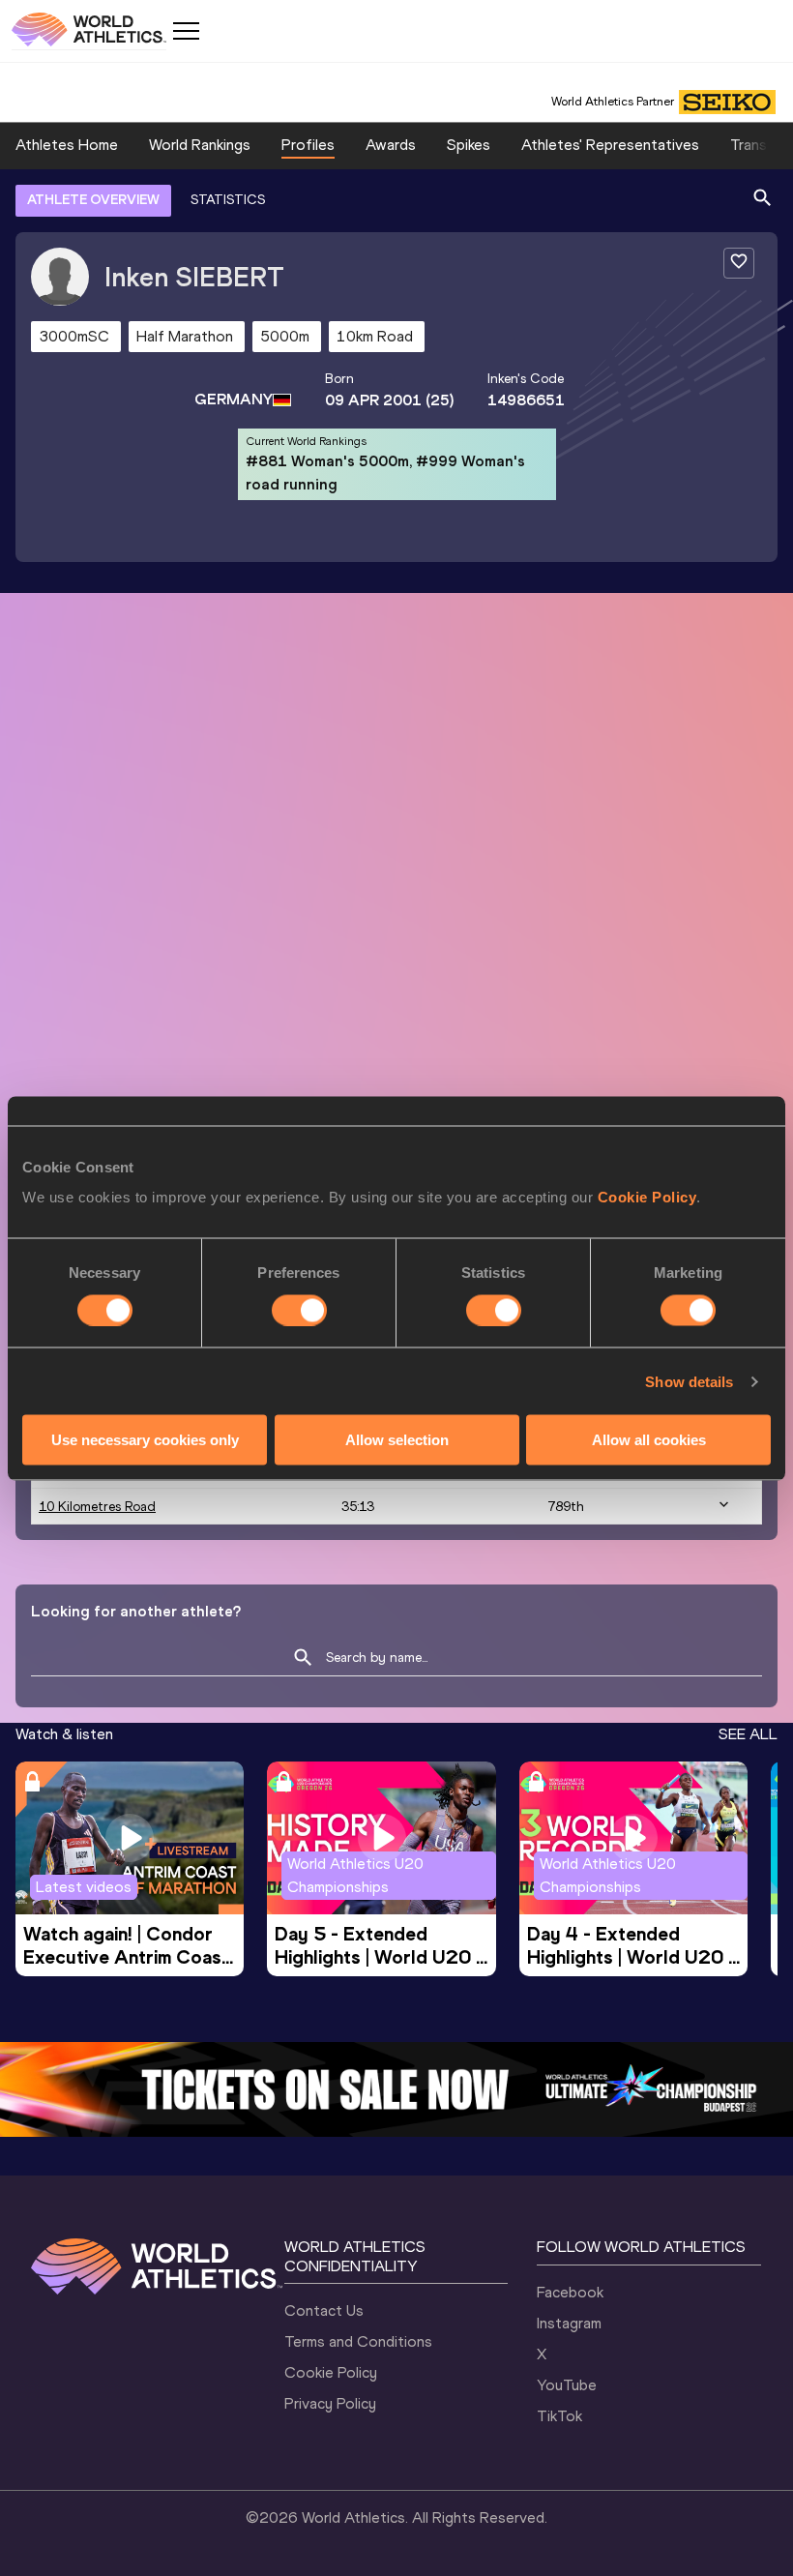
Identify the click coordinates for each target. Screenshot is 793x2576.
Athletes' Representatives (610, 145)
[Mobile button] (186, 31)
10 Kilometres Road (97, 1507)
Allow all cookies (649, 1440)
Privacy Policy (330, 2403)
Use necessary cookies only (145, 1440)
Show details (689, 1381)
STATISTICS (228, 200)
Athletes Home (67, 145)
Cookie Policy (647, 1197)
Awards (391, 145)
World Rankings (200, 145)
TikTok (559, 2416)
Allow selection (397, 1440)
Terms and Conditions (358, 2341)
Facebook (570, 2292)
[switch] (299, 1310)
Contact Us (324, 2310)
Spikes (469, 145)
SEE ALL (748, 1734)
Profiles (308, 145)
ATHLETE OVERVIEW (93, 200)
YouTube (567, 2385)
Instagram (569, 2323)
